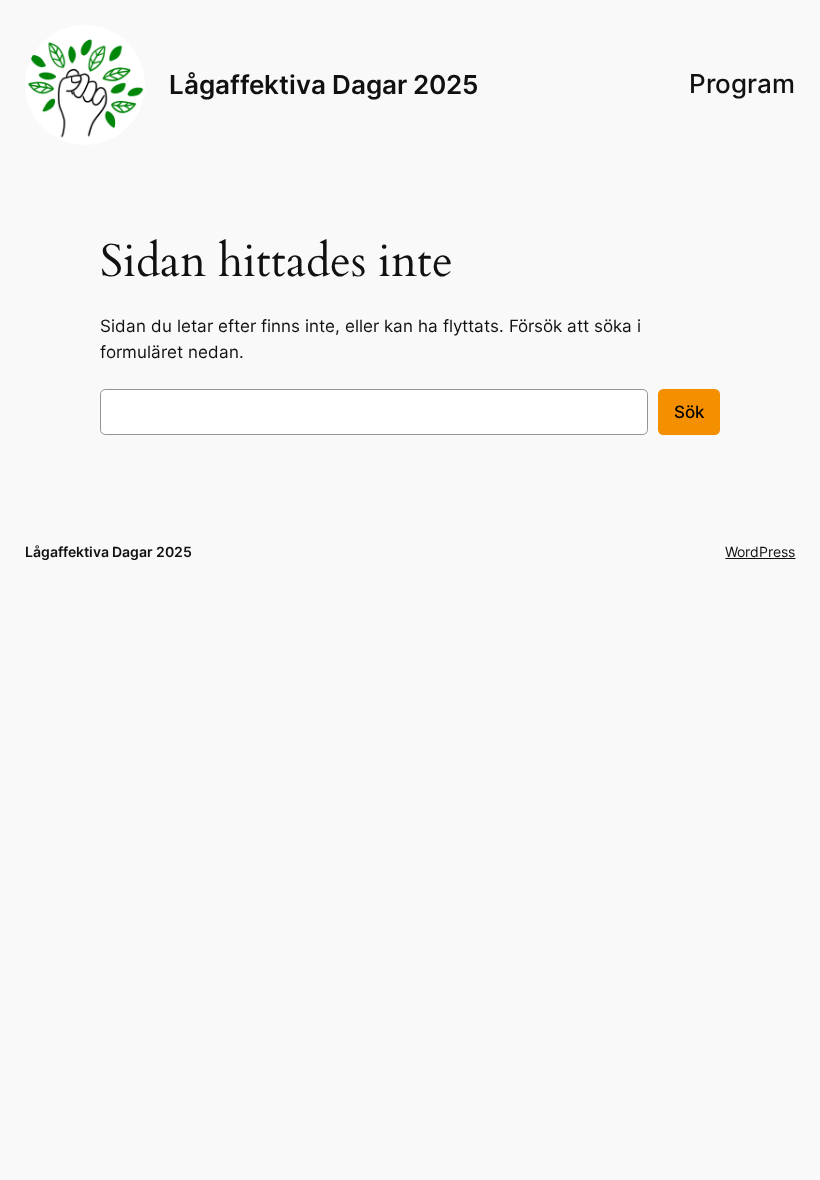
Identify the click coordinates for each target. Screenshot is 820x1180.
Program (742, 83)
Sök (689, 412)
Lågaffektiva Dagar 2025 (323, 84)
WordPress (760, 551)
